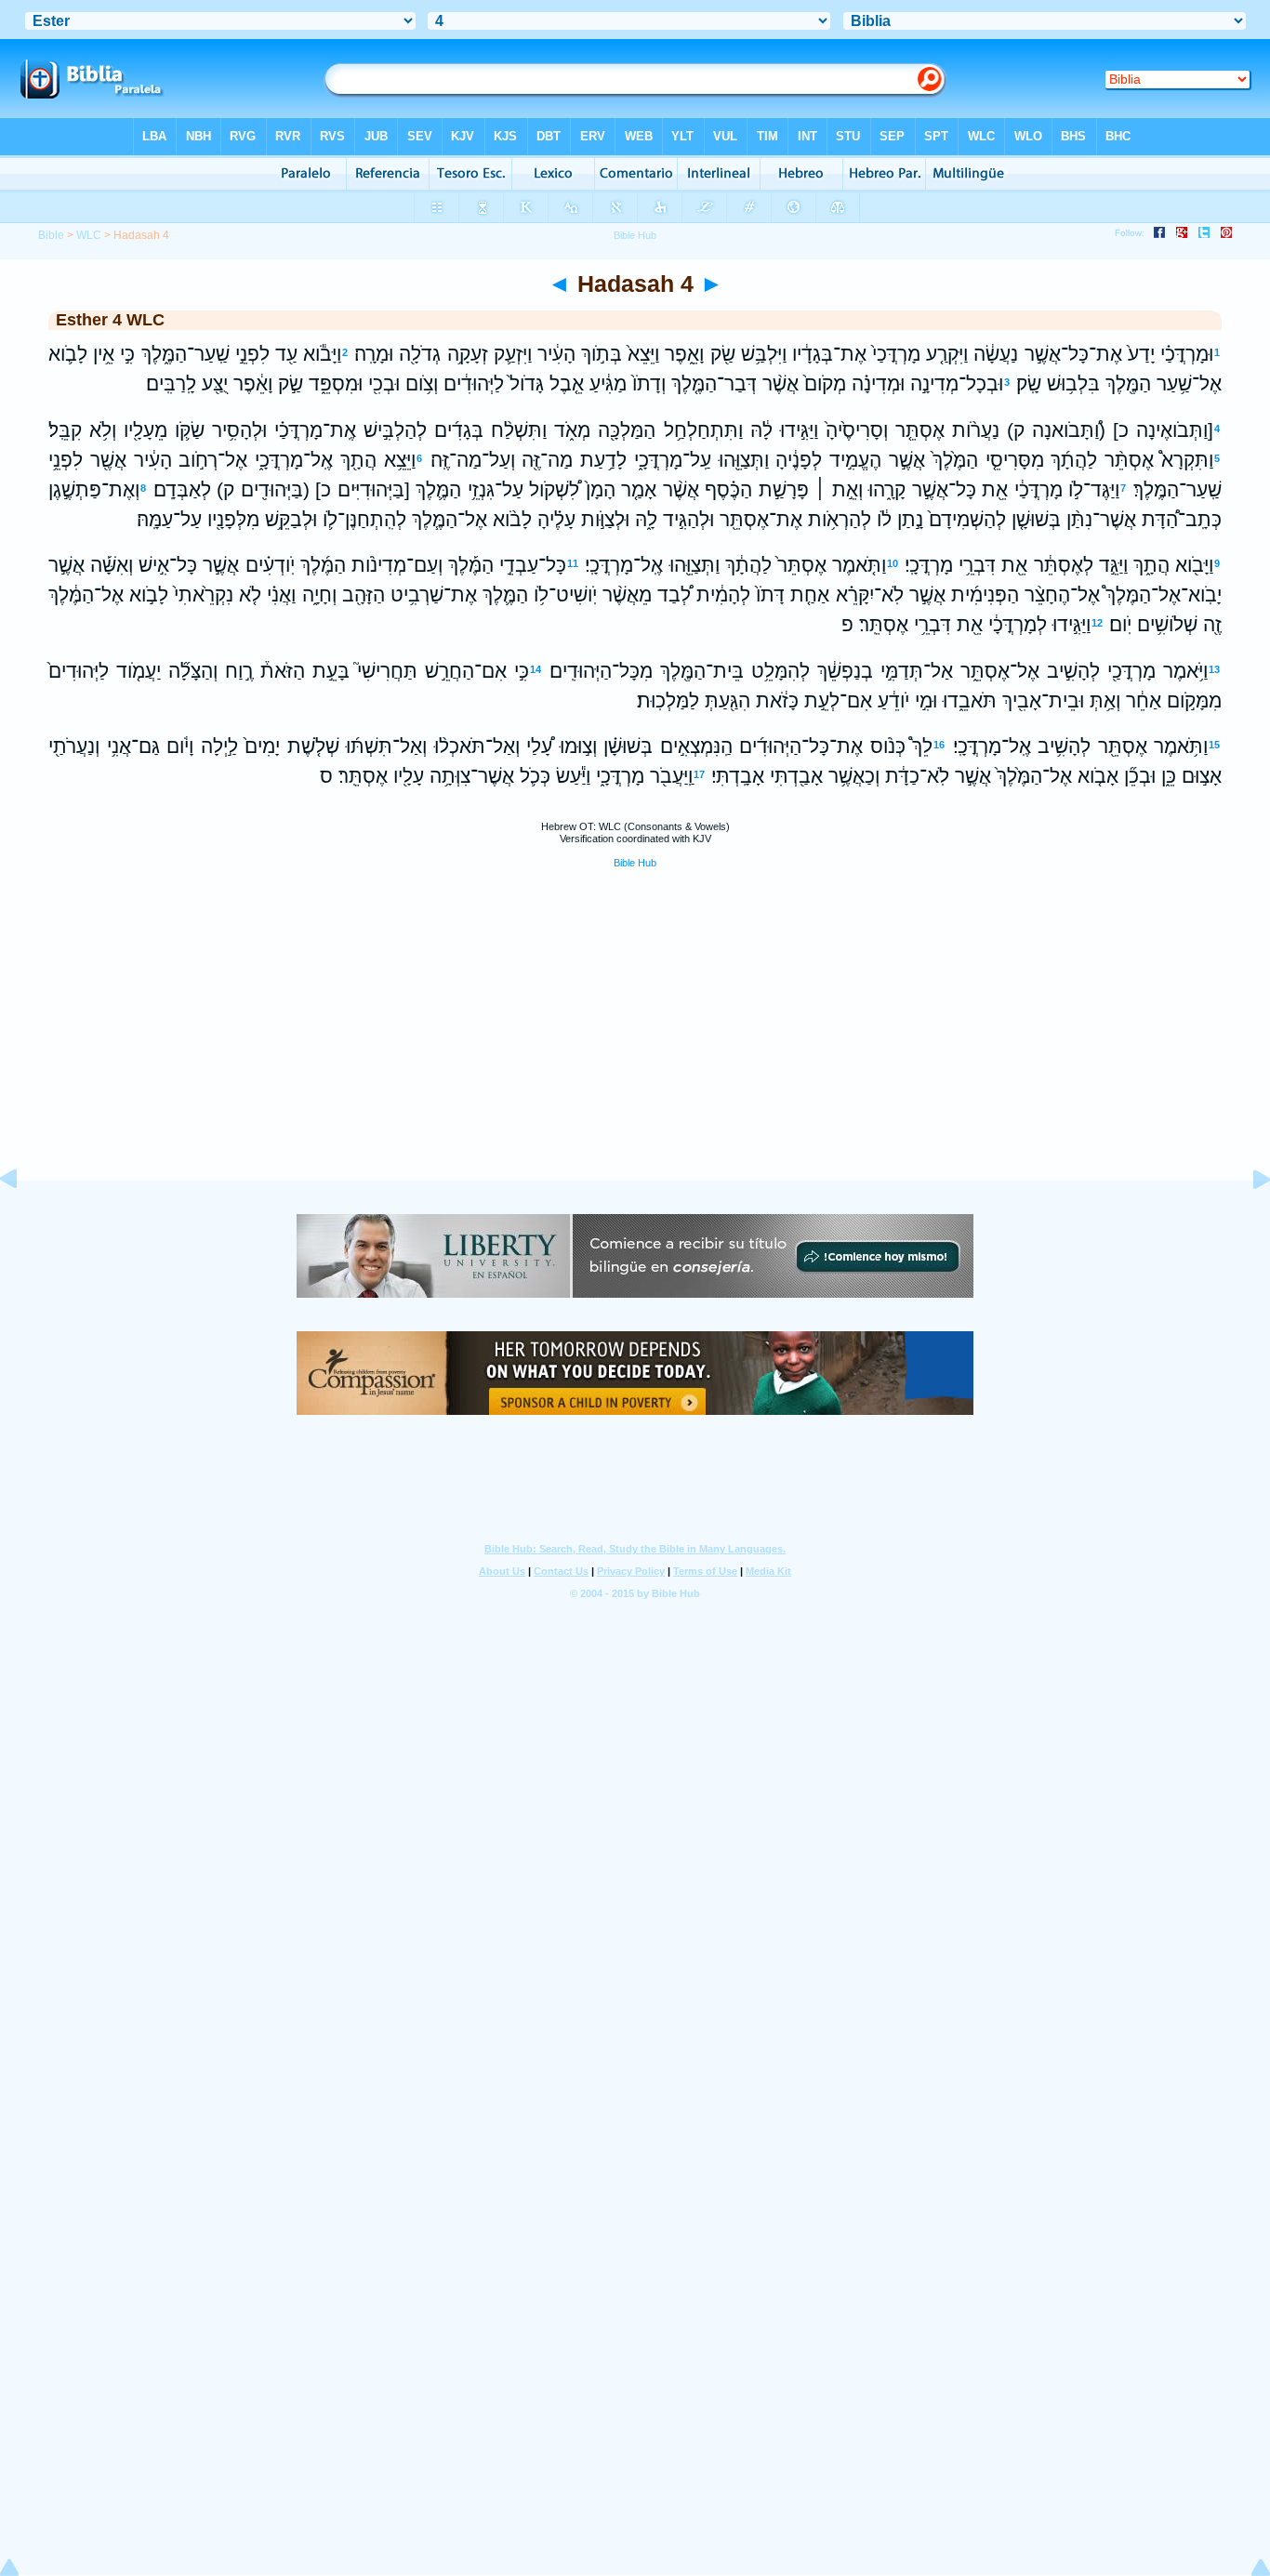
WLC (89, 235)
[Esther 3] (23, 1221)
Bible (51, 235)
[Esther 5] (1247, 1221)
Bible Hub (635, 863)
